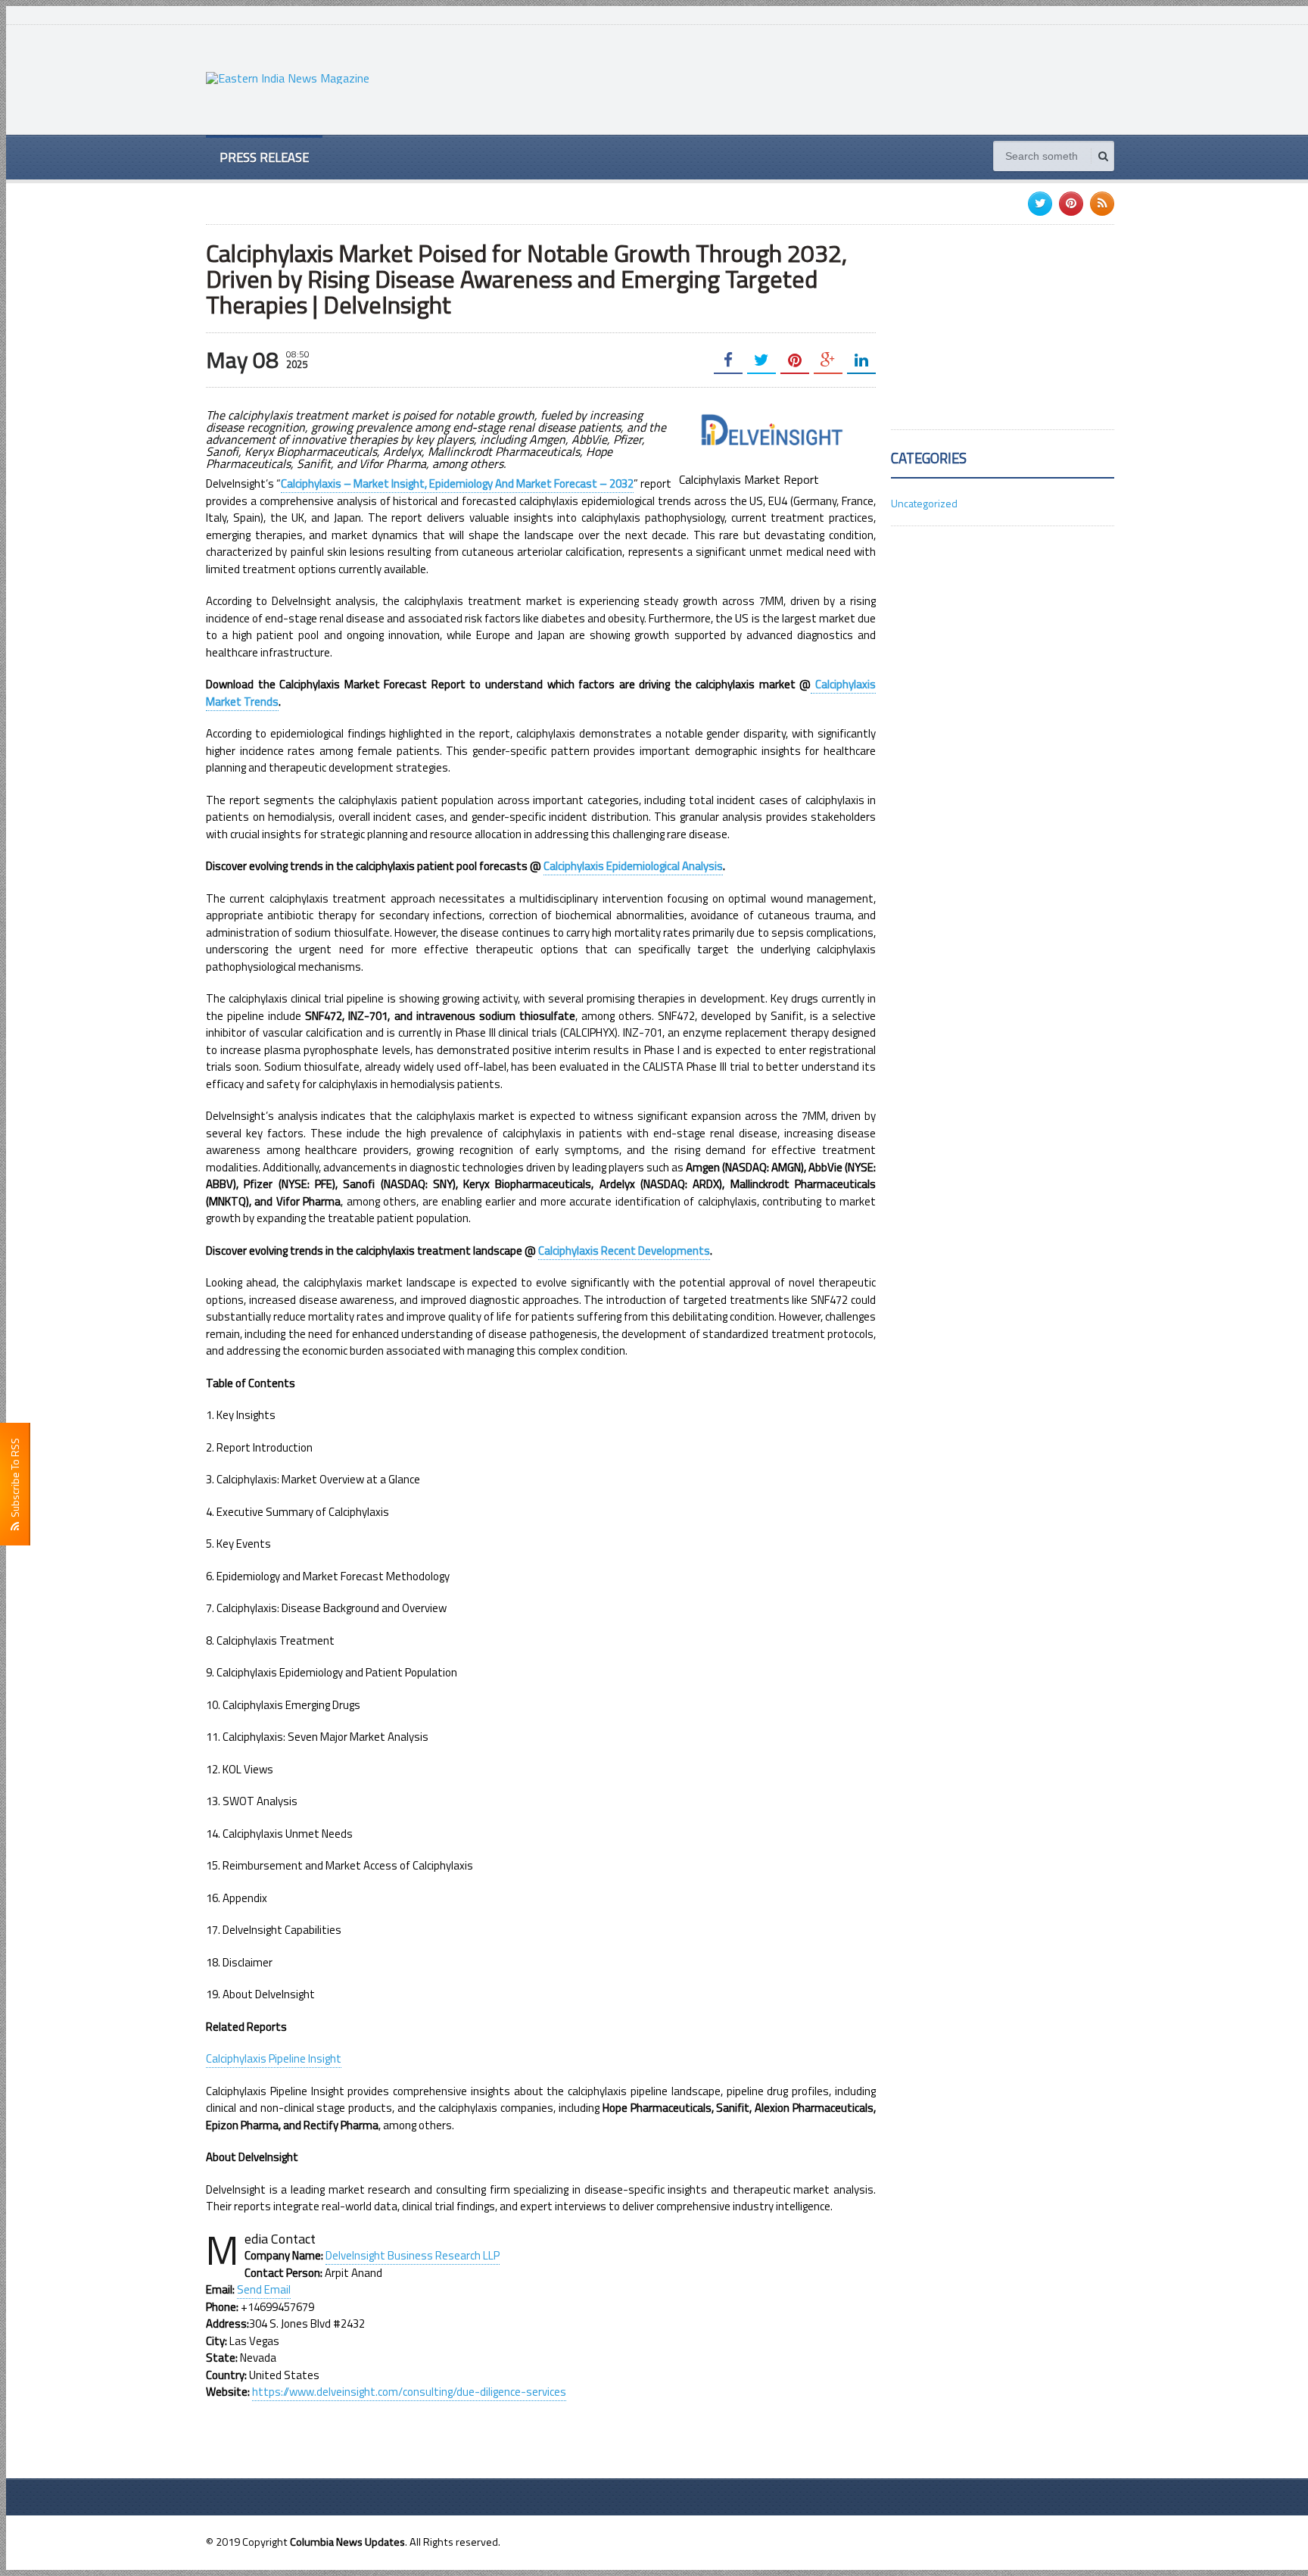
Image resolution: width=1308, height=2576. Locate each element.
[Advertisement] (839, 78)
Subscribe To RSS (15, 1480)
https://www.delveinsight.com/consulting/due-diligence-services (409, 2392)
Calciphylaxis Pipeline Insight (274, 2058)
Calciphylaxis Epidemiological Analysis (633, 866)
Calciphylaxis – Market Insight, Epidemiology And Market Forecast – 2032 (457, 483)
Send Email (264, 2289)
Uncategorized (924, 503)
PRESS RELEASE (264, 157)
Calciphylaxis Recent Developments (624, 1251)
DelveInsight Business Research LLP (413, 2255)
